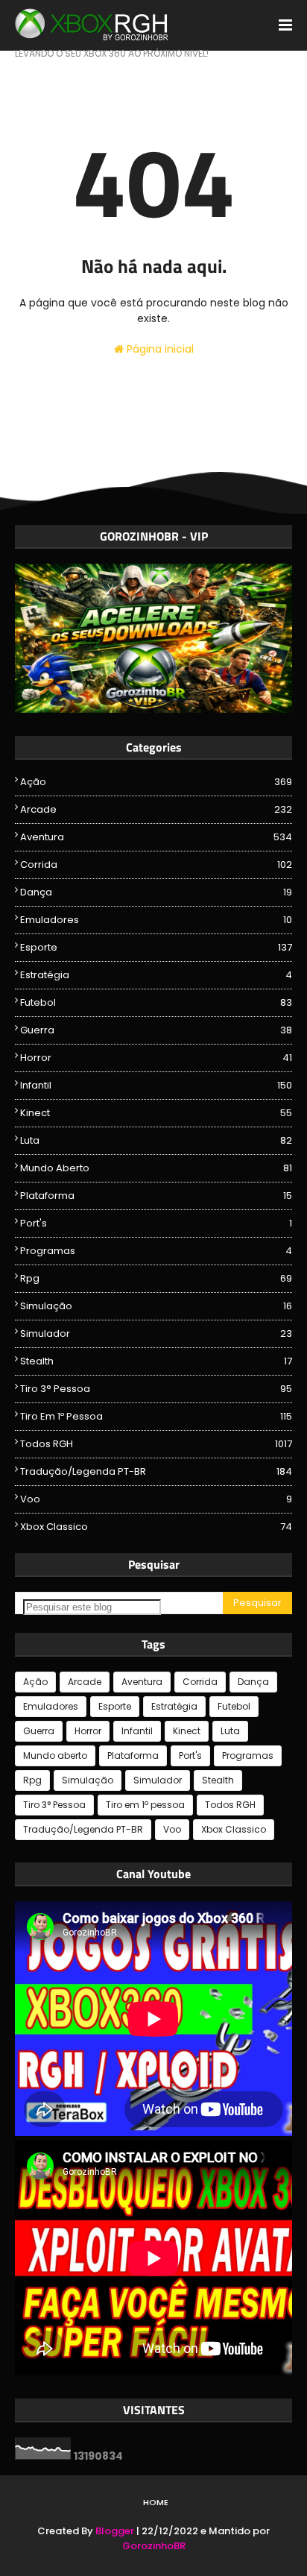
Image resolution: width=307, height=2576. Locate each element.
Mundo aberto (156, 1168)
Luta (156, 1140)
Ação (156, 782)
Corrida (156, 865)
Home (156, 2502)
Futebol (156, 1002)
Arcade (156, 809)
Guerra (156, 1030)
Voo (156, 1499)
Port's (156, 1223)
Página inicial (159, 349)
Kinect (156, 1113)
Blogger (115, 2531)
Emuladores (156, 920)
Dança (156, 892)
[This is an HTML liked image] (153, 709)
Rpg (156, 1278)
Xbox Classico (156, 1527)
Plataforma (156, 1196)
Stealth (156, 1361)
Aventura (156, 837)
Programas (156, 1251)
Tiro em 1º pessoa (156, 1416)
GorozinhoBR (154, 2546)
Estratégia (156, 975)
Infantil (156, 1085)
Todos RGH (156, 1444)
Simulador (156, 1333)
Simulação (156, 1306)
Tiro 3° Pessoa (156, 1389)
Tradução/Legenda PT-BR (156, 1471)
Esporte (156, 947)
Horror (156, 1058)
